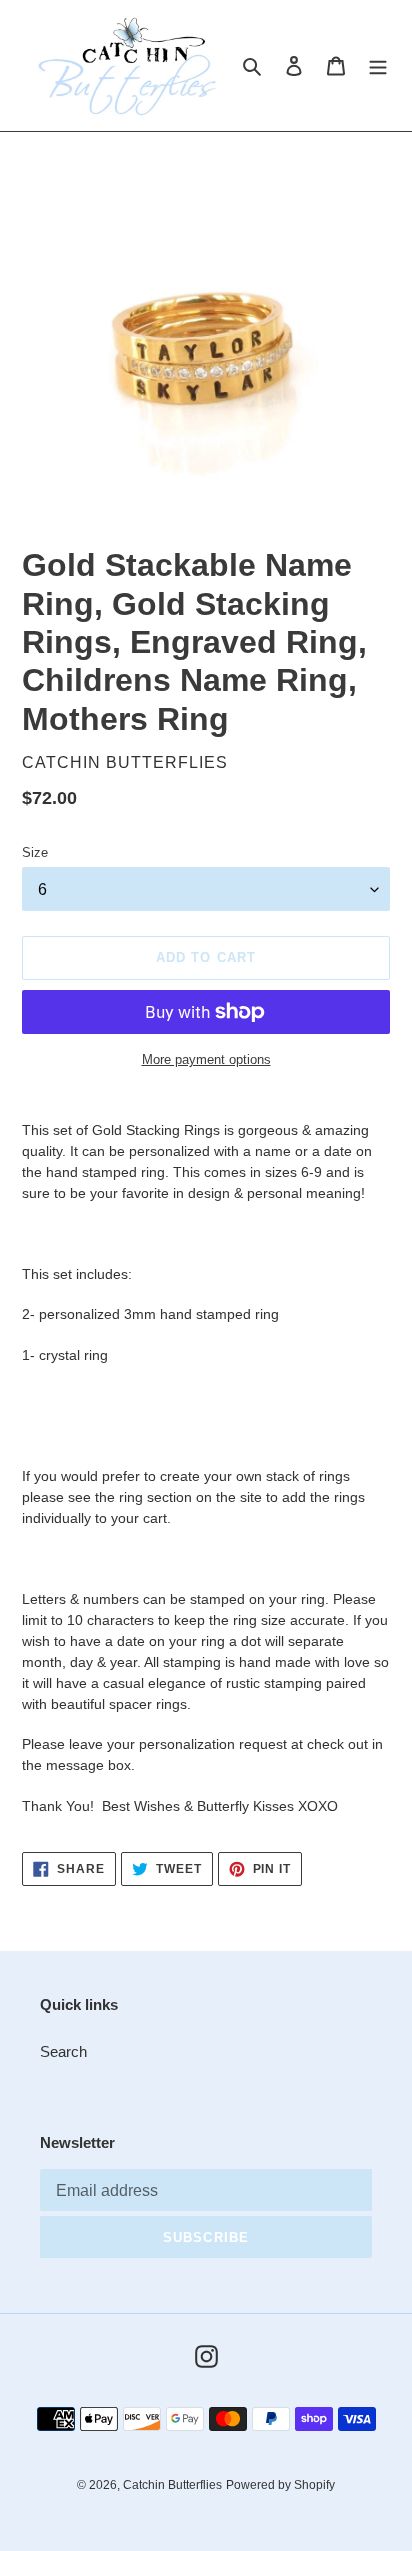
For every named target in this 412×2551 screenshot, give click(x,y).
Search (63, 2051)
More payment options (206, 1059)
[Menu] (378, 65)
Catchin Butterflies (172, 2485)
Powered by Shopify (280, 2485)
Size (35, 852)
